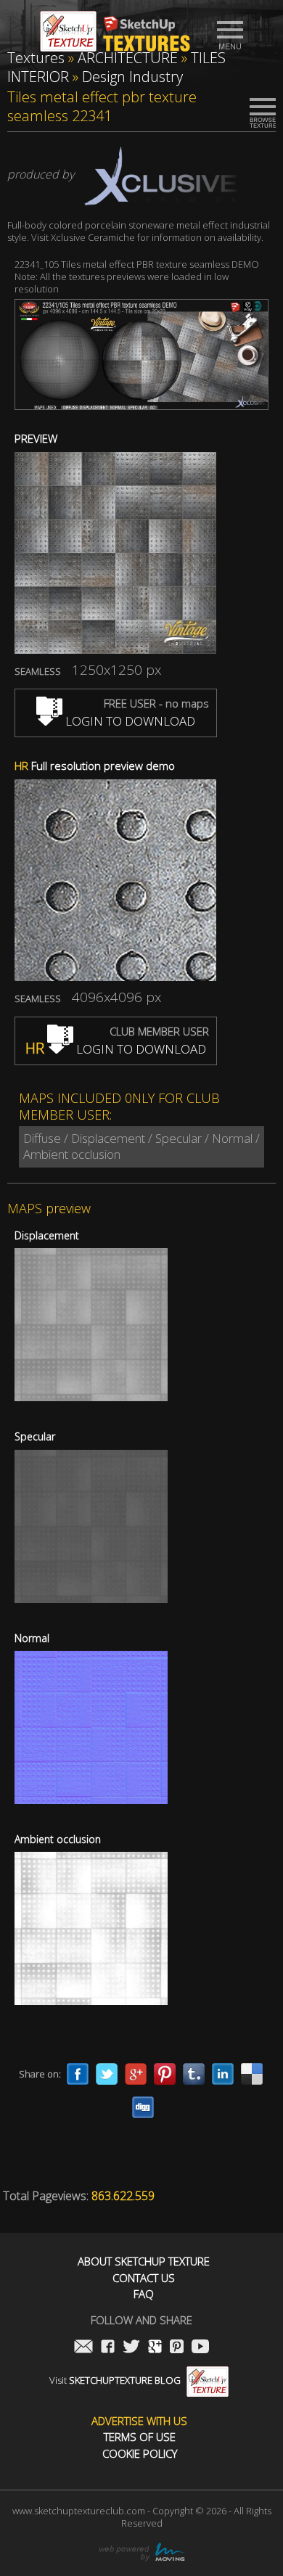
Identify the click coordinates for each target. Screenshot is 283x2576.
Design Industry (132, 77)
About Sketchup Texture (144, 2261)
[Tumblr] (194, 2074)
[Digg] (143, 2107)
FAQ (144, 2294)
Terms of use (140, 2437)
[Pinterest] (165, 2074)
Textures (36, 58)
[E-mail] (83, 2348)
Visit (115, 2380)
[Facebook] (78, 2074)
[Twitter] (107, 2074)
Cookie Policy (140, 2454)
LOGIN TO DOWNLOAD (129, 721)
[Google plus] (136, 2074)
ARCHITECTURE (128, 58)
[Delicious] (252, 2074)
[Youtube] (200, 2348)
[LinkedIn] (223, 2074)
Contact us (144, 2278)
